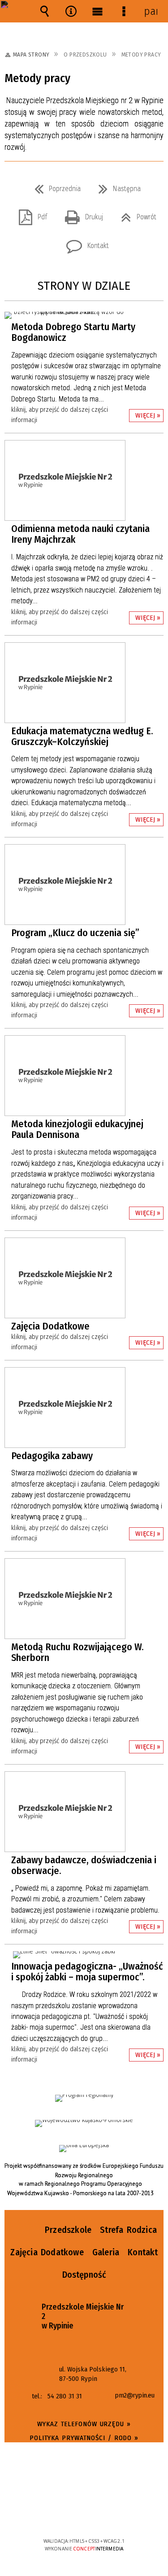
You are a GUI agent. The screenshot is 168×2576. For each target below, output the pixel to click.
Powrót (135, 214)
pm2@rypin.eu (134, 2396)
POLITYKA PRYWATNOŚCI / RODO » (84, 2438)
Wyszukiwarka (45, 11)
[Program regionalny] (84, 2098)
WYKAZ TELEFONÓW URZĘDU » (84, 2424)
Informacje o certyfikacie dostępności (84, 2483)
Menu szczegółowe (124, 11)
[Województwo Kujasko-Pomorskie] (84, 2123)
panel (151, 11)
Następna (116, 186)
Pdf (29, 214)
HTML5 (70, 2515)
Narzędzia (71, 11)
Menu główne (98, 11)
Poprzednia (54, 186)
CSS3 (83, 2515)
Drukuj (80, 214)
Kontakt (84, 243)
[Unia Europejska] (84, 2149)
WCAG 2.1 (111, 2514)
